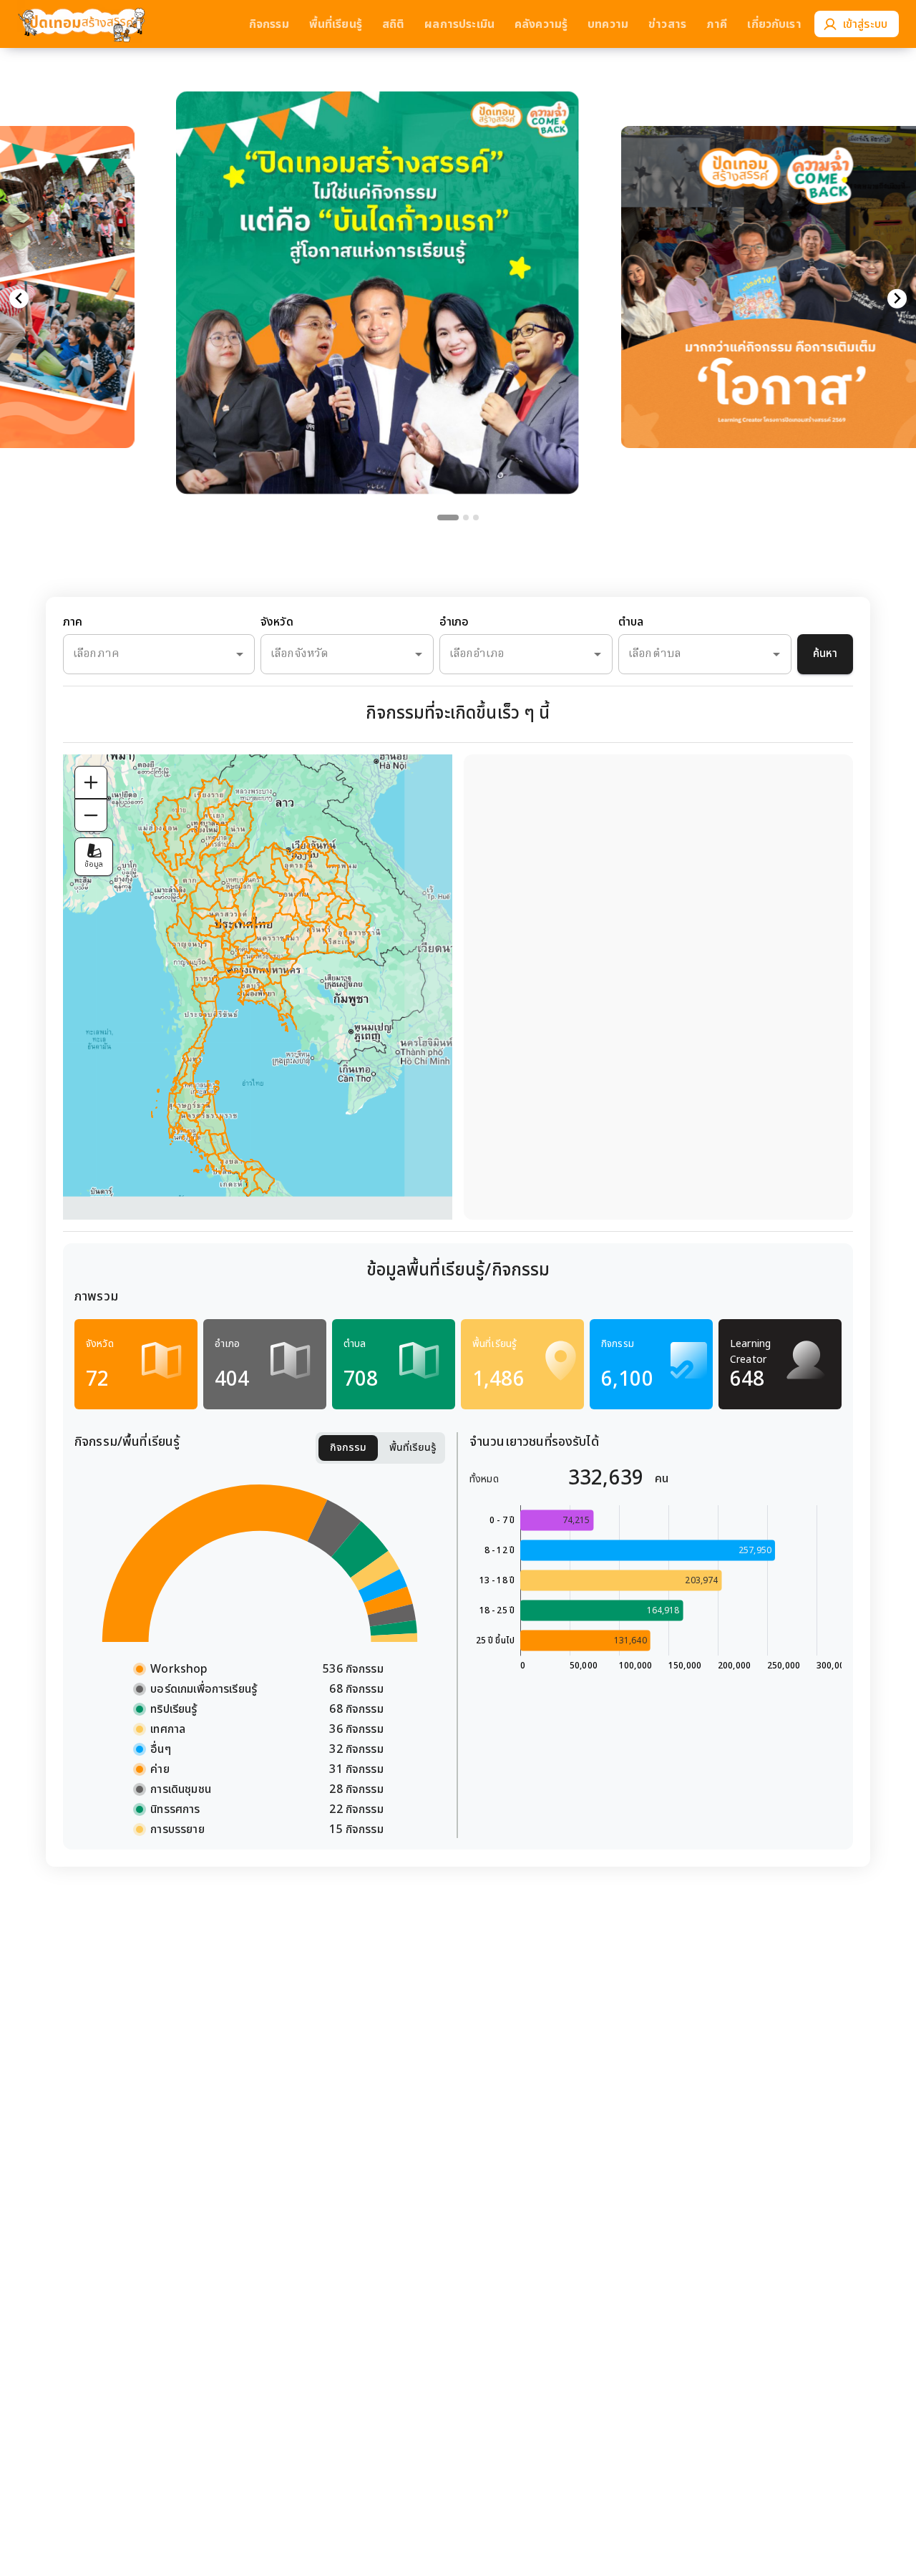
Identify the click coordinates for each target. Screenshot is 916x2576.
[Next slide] (897, 299)
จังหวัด (277, 622)
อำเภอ (454, 622)
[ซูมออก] (91, 815)
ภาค (73, 622)
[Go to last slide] (19, 299)
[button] (377, 264)
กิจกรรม (348, 1448)
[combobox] (139, 654)
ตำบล (631, 622)
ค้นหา (825, 654)
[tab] (448, 517)
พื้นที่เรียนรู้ (413, 1448)
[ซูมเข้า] (91, 782)
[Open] (240, 654)
